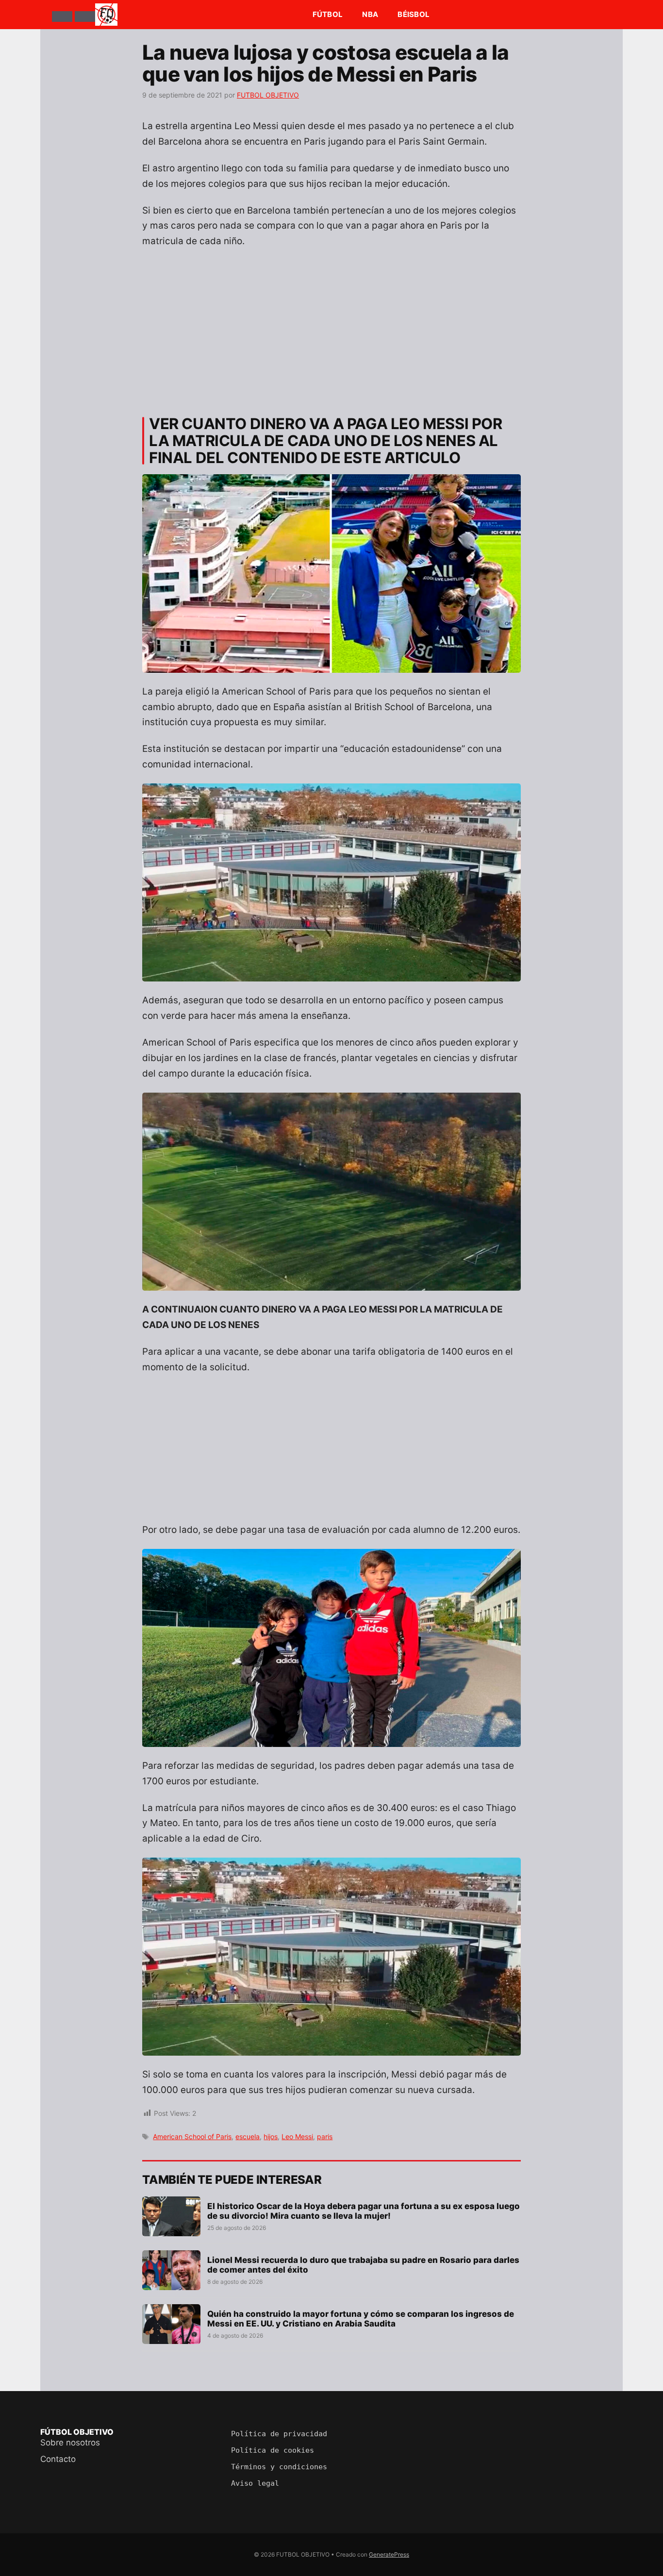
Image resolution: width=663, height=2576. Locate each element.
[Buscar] (85, 17)
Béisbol (414, 14)
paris (325, 2136)
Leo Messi (297, 2136)
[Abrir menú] (62, 17)
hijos (271, 2136)
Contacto (58, 2459)
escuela (248, 2136)
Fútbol (328, 14)
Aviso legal (255, 2483)
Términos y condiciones (279, 2467)
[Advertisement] (331, 328)
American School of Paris (192, 2136)
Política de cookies (273, 2450)
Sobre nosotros (70, 2443)
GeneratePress (389, 2554)
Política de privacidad (279, 2434)
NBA (370, 14)
